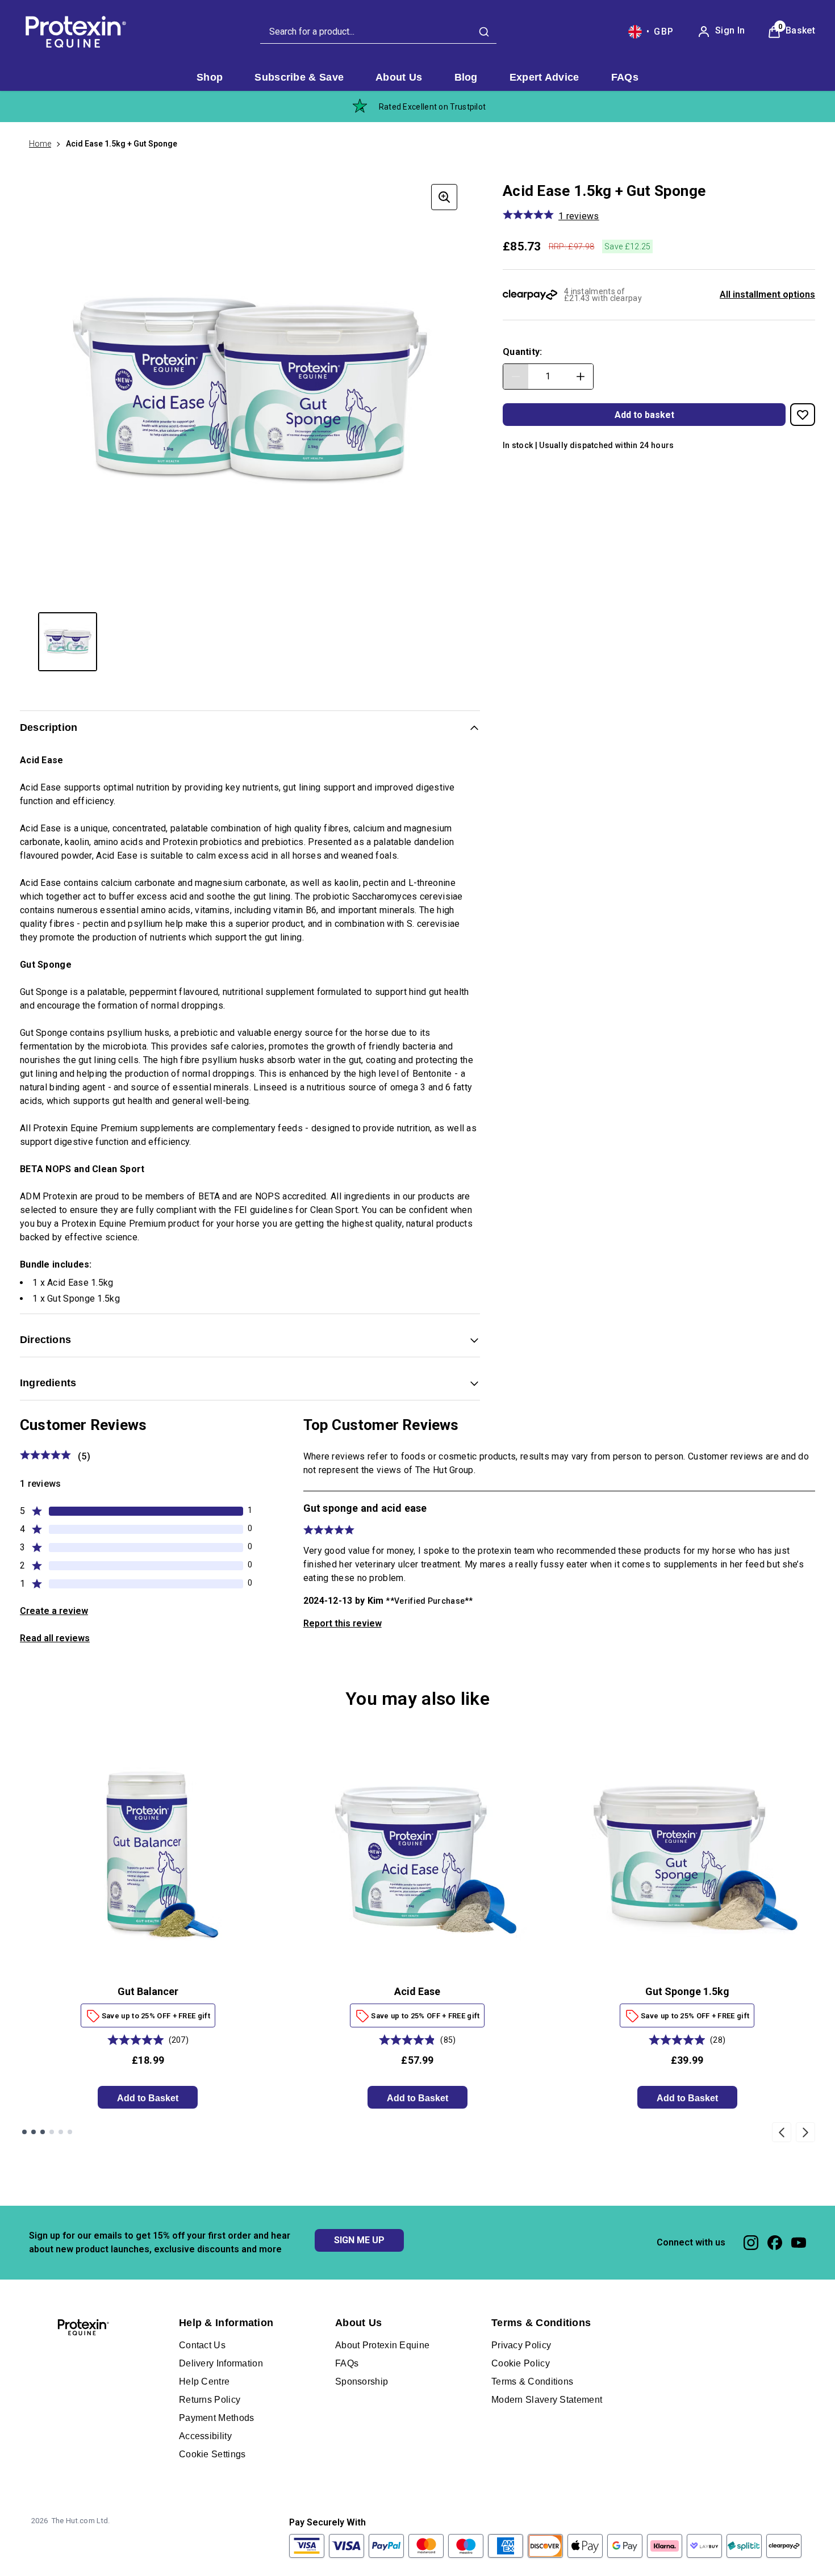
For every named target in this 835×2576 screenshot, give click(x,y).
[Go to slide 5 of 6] (61, 2132)
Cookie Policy (521, 2363)
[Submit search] (484, 32)
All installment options (767, 294)
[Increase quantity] (581, 377)
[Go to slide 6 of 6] (70, 2132)
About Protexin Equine (382, 2345)
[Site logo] (74, 32)
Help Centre (204, 2381)
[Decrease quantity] (516, 377)
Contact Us (202, 2345)
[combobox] (378, 32)
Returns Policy (210, 2400)
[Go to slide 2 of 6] (34, 2132)
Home (40, 144)
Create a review (54, 1611)
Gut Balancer (148, 1991)
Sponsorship (362, 2381)
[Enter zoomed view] (444, 197)
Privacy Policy (521, 2345)
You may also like (417, 1699)
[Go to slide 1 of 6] (24, 2132)
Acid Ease (417, 1991)
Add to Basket (148, 2098)
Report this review (343, 1623)
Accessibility (205, 2436)
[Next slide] (805, 2132)
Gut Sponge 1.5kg (687, 1991)
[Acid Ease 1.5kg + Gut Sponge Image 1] (68, 642)
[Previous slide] (782, 2132)
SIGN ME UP (359, 2240)
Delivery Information (221, 2363)
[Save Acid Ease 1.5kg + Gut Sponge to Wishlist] (803, 415)
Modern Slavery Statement (547, 2400)
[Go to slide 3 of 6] (43, 2132)
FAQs (347, 2363)
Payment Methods (217, 2418)
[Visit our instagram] (751, 2243)
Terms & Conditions (532, 2381)
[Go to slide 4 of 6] (52, 2132)
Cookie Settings (212, 2454)
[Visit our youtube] (799, 2243)
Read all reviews (55, 1638)
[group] (250, 391)
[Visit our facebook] (775, 2243)
